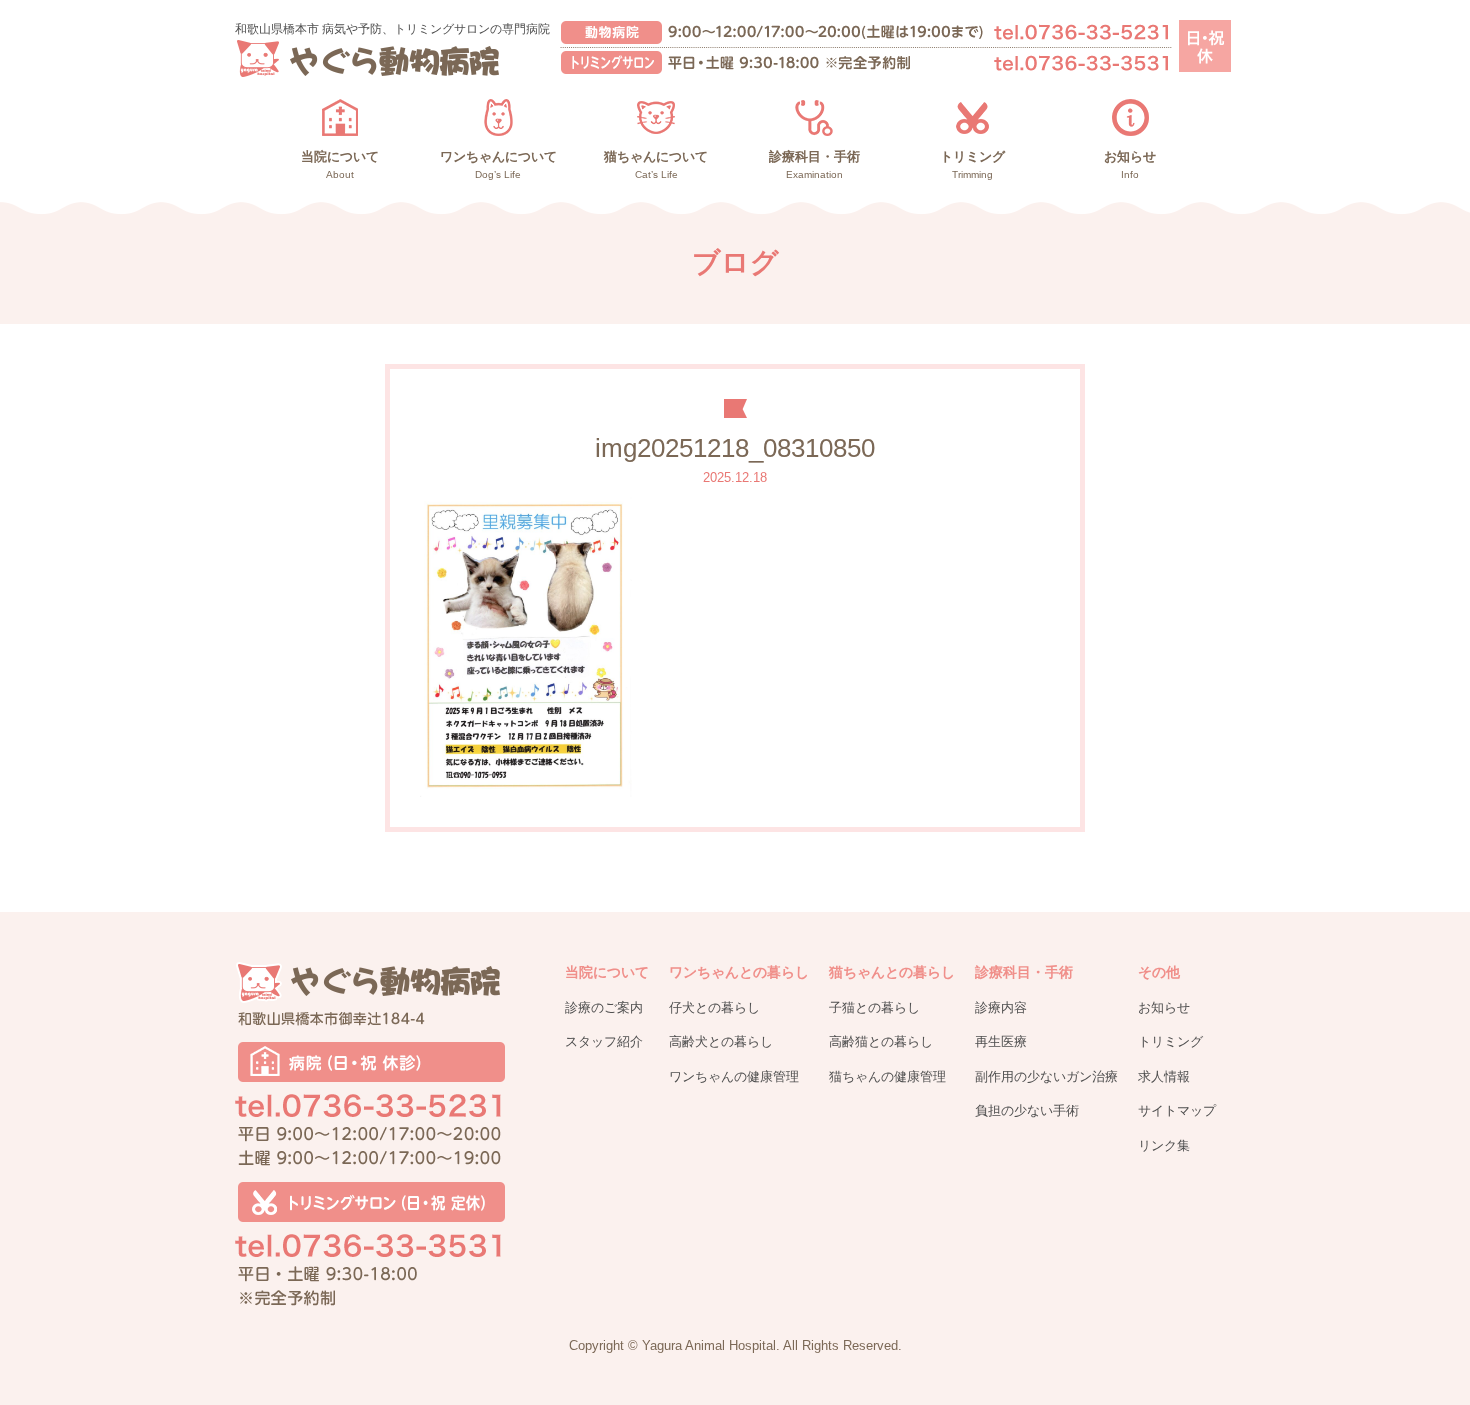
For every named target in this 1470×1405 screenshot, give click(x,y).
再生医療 (1001, 1041)
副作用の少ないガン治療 (1046, 1076)
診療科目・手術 (1024, 972)
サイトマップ (1177, 1110)
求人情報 (1164, 1076)
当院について (607, 972)
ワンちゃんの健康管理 (734, 1076)
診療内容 (1001, 1007)
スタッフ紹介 (604, 1041)
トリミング (1170, 1041)
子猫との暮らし (874, 1007)
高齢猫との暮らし (881, 1041)
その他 (1159, 972)
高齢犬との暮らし (721, 1041)
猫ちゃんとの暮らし (892, 972)
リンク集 (1164, 1145)
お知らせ (1164, 1007)
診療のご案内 (604, 1007)
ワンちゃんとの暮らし (739, 972)
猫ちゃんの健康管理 (887, 1076)
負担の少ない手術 (1027, 1110)
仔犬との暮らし (714, 1007)
